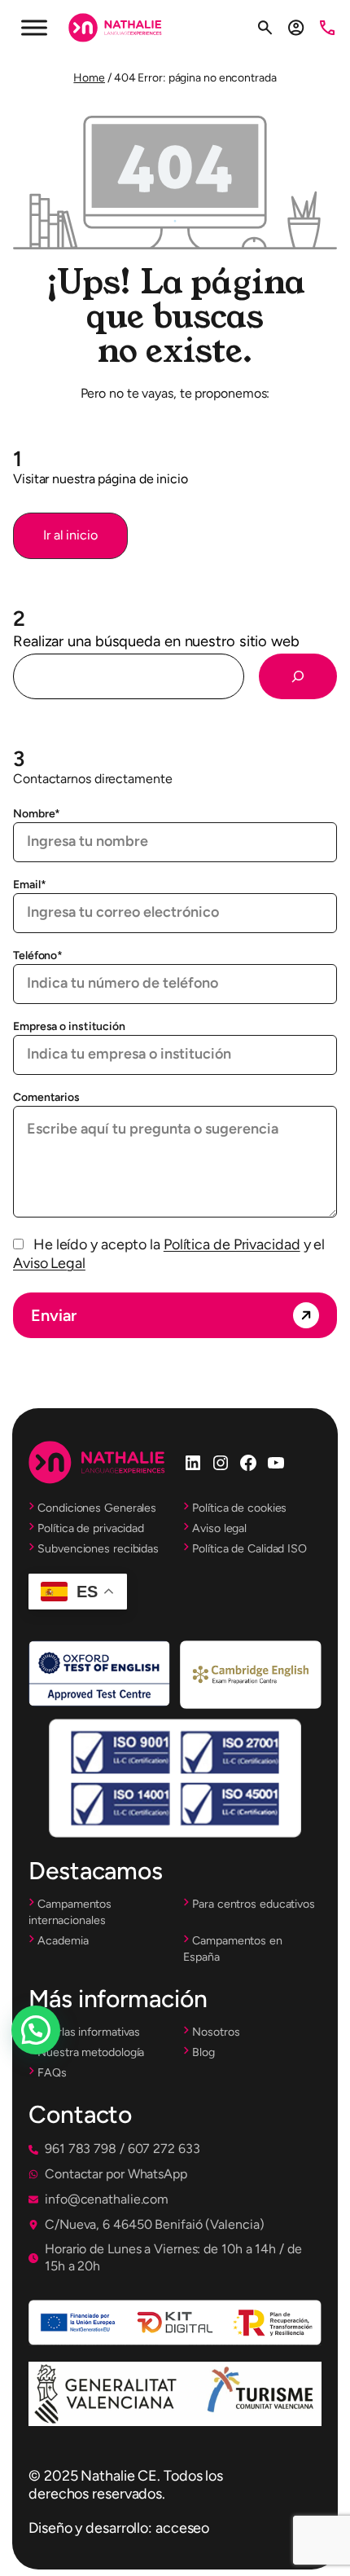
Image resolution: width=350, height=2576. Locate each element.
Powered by (58, 2069)
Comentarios (46, 1097)
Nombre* (37, 814)
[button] (70, 536)
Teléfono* (38, 956)
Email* (29, 885)
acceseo (182, 2528)
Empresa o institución (69, 1026)
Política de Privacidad (232, 1244)
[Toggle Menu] (34, 27)
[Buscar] (298, 676)
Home (89, 78)
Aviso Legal (49, 1263)
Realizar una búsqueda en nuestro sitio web (156, 641)
